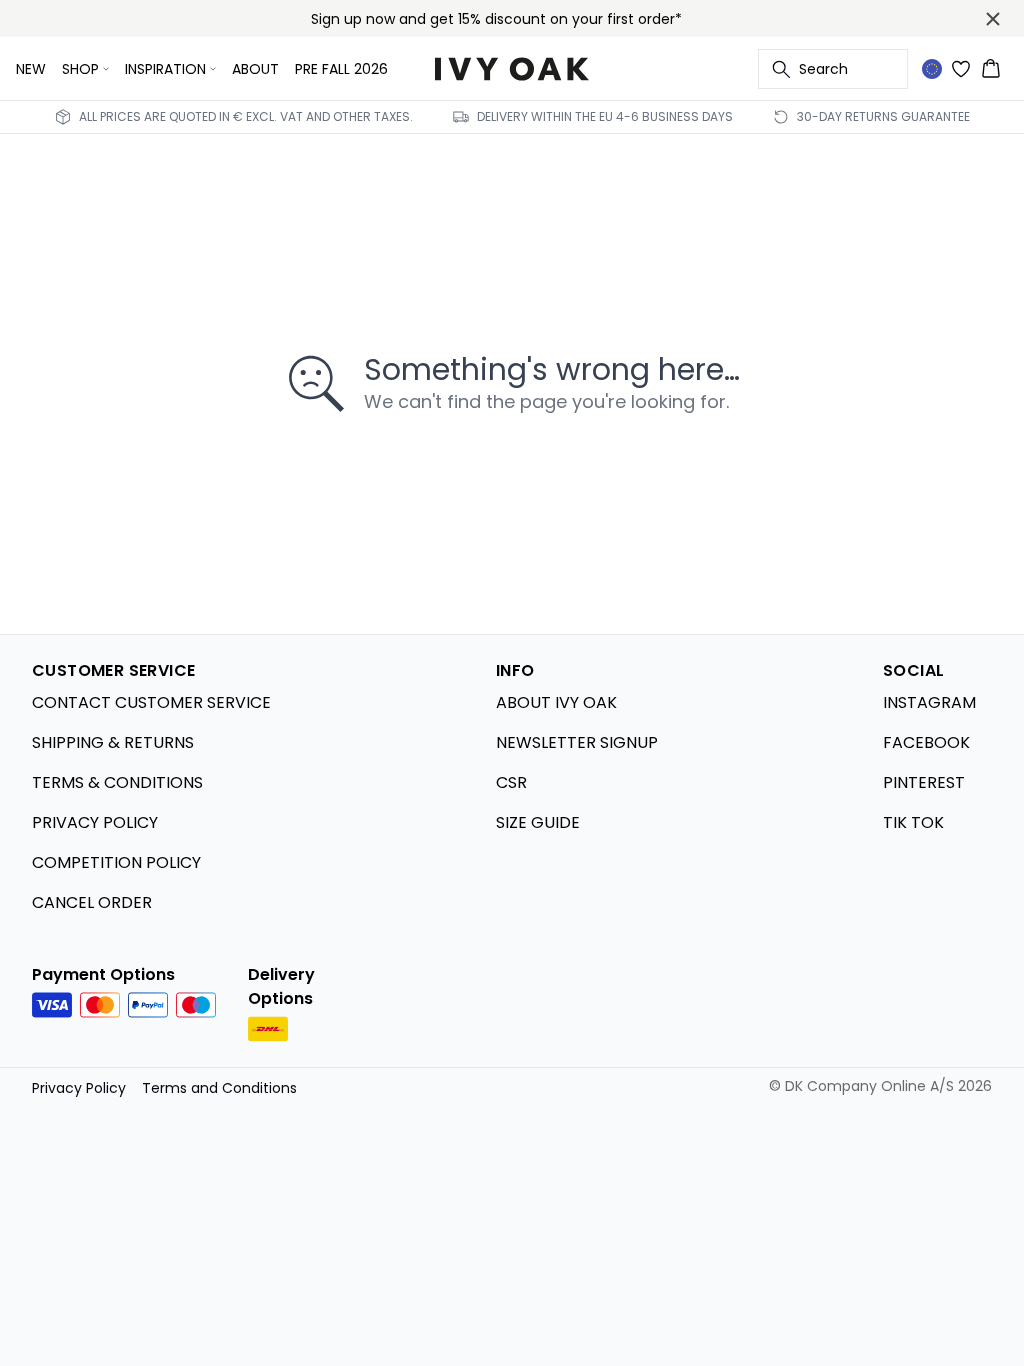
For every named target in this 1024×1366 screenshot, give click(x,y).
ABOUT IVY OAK (556, 702)
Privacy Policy (79, 1088)
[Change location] (932, 69)
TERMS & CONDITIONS (117, 782)
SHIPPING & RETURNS (113, 742)
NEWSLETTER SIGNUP (577, 742)
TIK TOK (913, 822)
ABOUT (255, 69)
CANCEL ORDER (92, 902)
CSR (511, 782)
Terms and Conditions (219, 1088)
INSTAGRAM (929, 702)
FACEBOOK (926, 742)
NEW (31, 69)
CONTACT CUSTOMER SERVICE (151, 702)
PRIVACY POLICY (95, 822)
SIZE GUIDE (538, 822)
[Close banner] (993, 19)
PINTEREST (924, 782)
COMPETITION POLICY (116, 862)
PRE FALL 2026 (341, 69)
